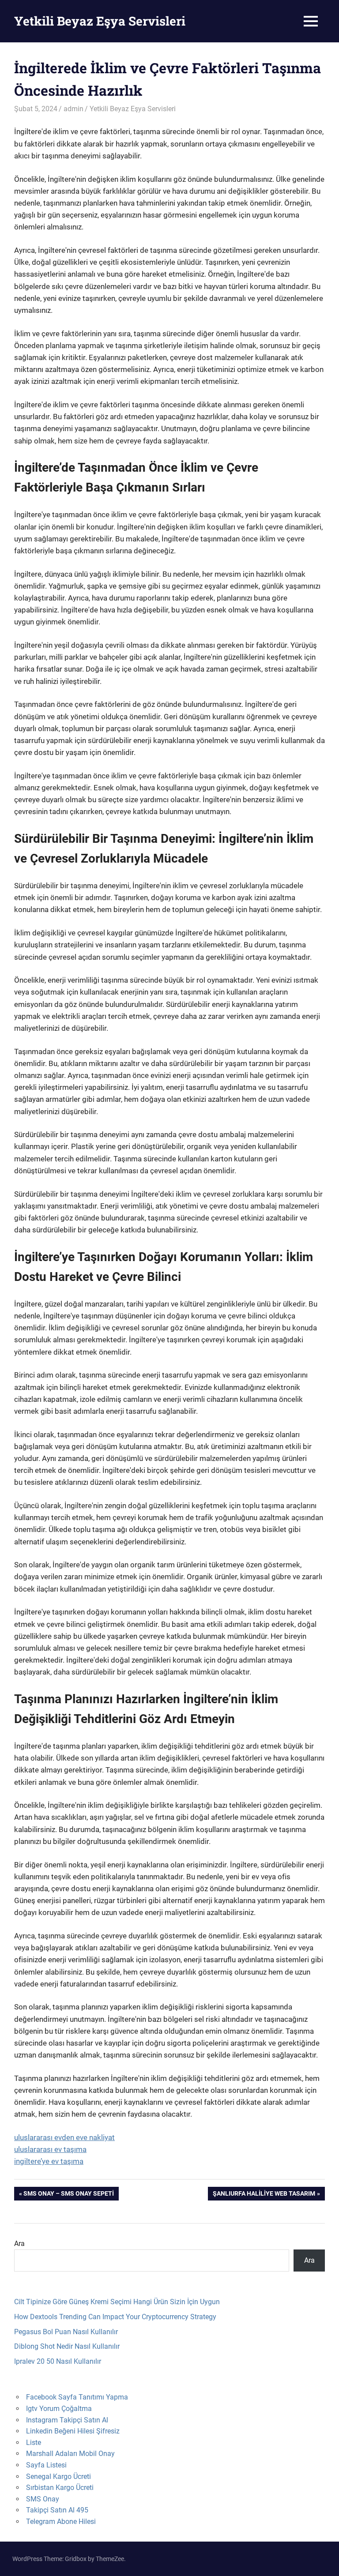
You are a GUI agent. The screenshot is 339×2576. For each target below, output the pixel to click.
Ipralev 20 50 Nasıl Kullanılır (58, 2361)
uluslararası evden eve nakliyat (64, 2137)
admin (73, 109)
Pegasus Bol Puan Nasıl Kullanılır (66, 2332)
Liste (34, 2443)
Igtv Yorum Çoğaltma (59, 2409)
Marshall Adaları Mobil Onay (70, 2454)
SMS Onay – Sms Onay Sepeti (68, 2195)
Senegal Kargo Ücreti (58, 2476)
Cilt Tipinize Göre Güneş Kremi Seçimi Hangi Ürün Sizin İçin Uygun (117, 2302)
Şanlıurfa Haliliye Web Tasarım (264, 2195)
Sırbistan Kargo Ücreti (60, 2488)
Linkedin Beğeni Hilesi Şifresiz (73, 2431)
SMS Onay (43, 2499)
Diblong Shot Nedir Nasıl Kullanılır (67, 2346)
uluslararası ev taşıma (50, 2149)
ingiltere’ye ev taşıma (49, 2161)
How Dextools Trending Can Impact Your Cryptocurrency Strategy (115, 2317)
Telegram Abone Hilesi (61, 2522)
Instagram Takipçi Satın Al (67, 2420)
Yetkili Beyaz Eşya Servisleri (100, 21)
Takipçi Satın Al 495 (57, 2510)
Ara (19, 2244)
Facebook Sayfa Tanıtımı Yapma (77, 2397)
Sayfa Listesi (46, 2465)
